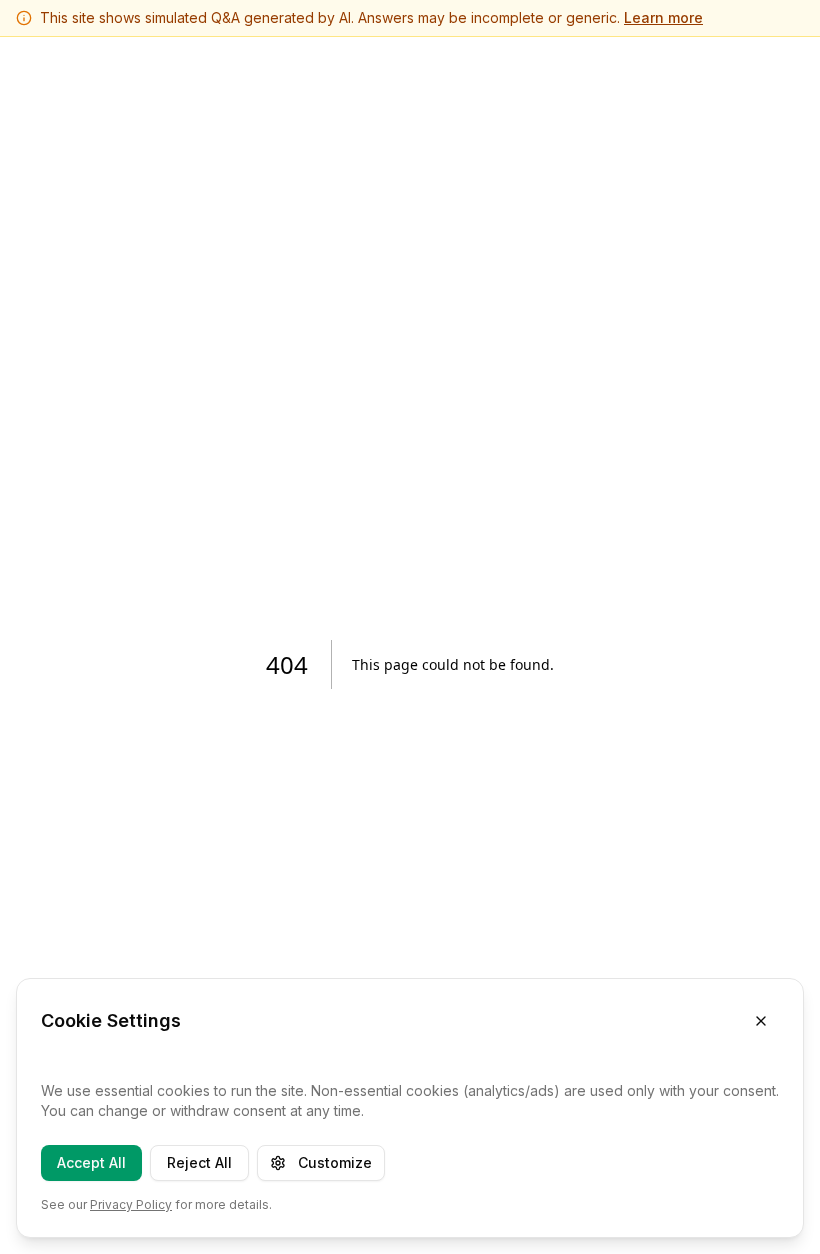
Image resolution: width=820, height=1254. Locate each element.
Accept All (91, 1162)
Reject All (199, 1162)
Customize (335, 1162)
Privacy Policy (131, 1204)
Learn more (663, 17)
